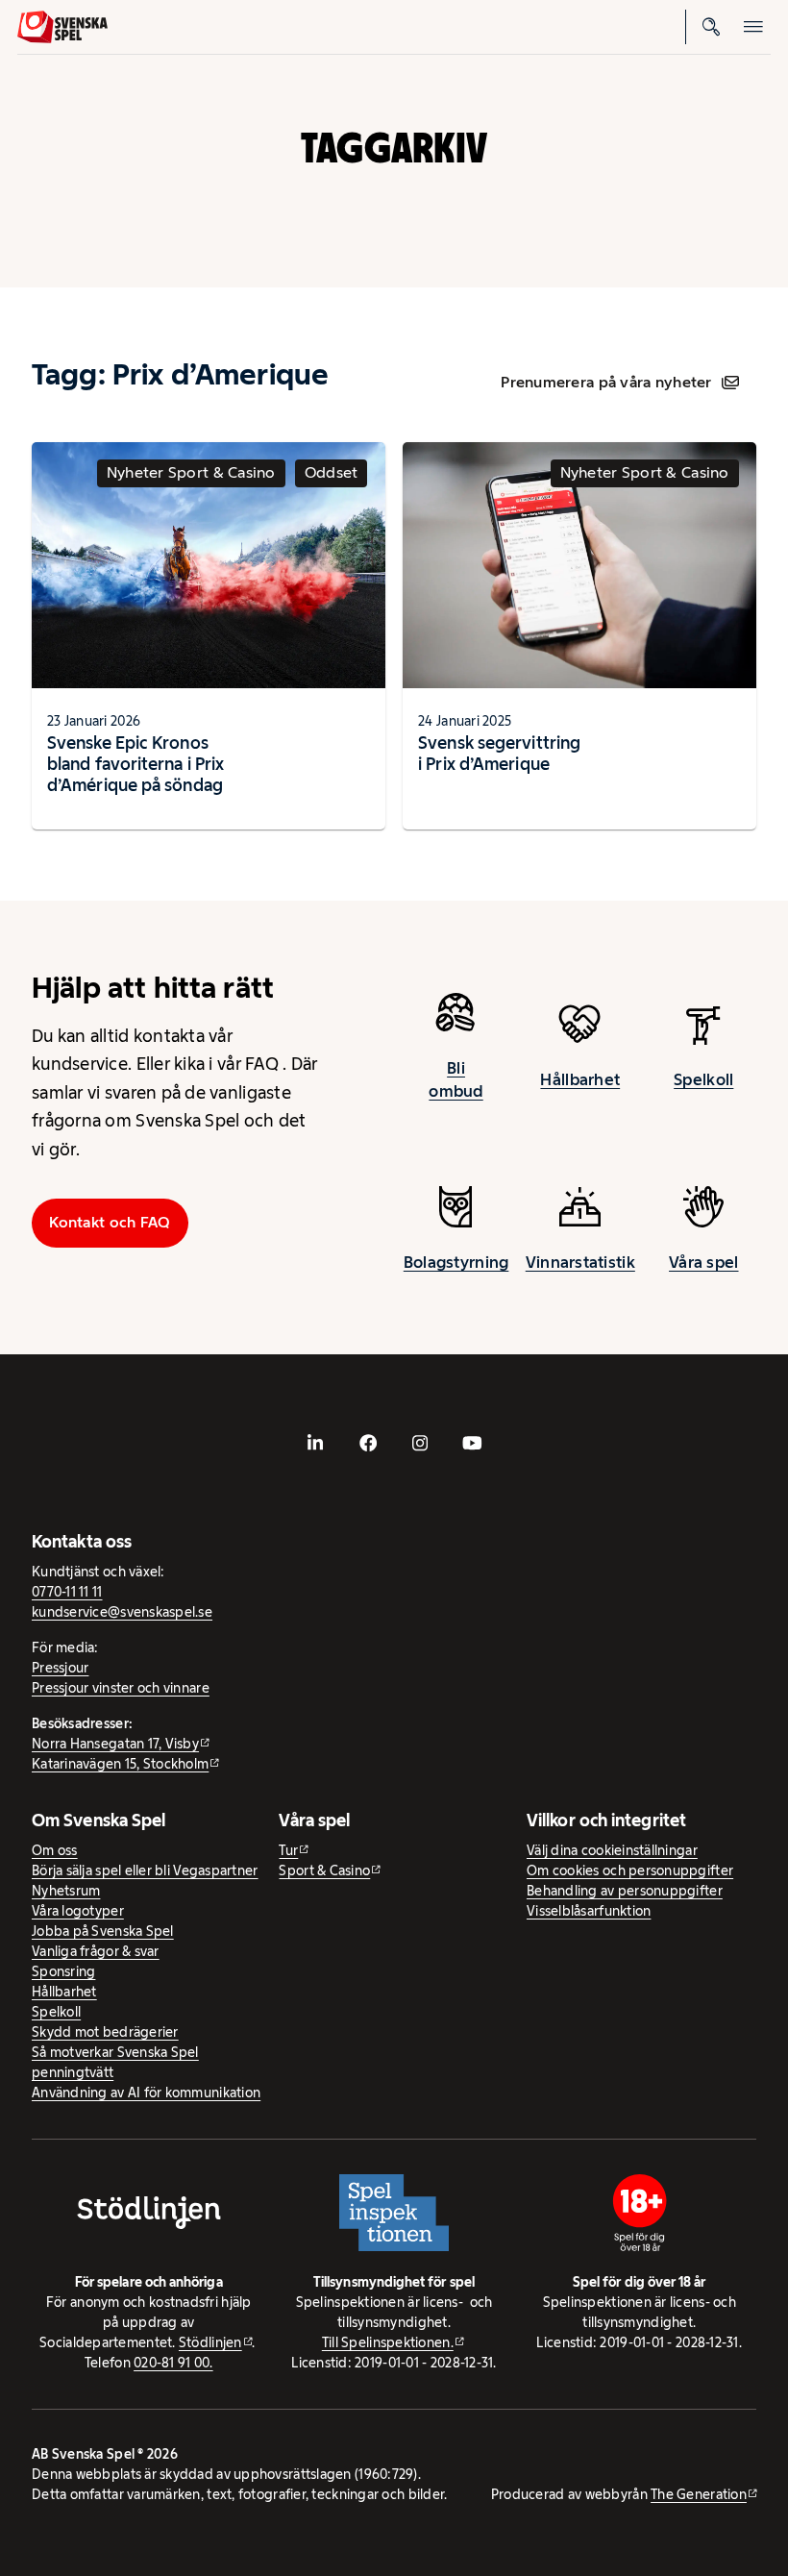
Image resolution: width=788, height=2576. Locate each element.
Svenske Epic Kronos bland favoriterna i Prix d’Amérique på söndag (135, 764)
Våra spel (703, 1262)
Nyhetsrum (66, 1891)
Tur (288, 1850)
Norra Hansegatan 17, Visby (115, 1744)
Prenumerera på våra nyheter (606, 382)
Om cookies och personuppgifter (630, 1870)
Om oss (55, 1850)
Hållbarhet (580, 1079)
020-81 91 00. (173, 2363)
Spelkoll (703, 1079)
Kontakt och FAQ (110, 1222)
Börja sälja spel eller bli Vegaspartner (145, 1870)
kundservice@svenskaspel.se (122, 1612)
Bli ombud (456, 1079)
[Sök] (711, 27)
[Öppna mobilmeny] (753, 27)
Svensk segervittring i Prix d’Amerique (499, 753)
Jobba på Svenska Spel (103, 1931)
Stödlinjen (210, 2342)
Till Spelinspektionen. (388, 2342)
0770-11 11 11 (67, 1592)
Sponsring (63, 1971)
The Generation (699, 2494)
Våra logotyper (78, 1911)
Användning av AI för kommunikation (146, 2093)
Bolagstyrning (456, 1262)
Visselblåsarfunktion (589, 1911)
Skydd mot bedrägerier (105, 2032)
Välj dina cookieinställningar (612, 1850)
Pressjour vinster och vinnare (121, 1688)
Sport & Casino (324, 1870)
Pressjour (60, 1668)
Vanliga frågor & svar (96, 1951)
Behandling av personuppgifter (625, 1891)
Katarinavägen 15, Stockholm (120, 1764)
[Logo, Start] (62, 27)
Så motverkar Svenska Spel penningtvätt (115, 2062)
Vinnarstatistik (580, 1262)
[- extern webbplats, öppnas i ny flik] (315, 1443)
